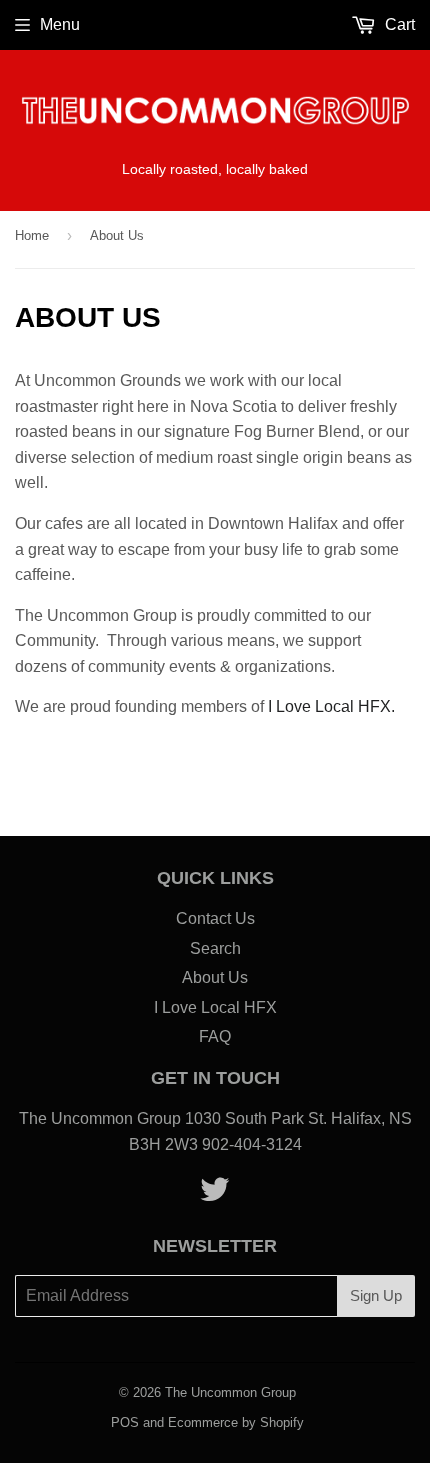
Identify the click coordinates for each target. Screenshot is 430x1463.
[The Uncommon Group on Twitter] (215, 1195)
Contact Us (215, 918)
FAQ (215, 1036)
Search (215, 948)
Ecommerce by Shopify (236, 1422)
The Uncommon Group (230, 1392)
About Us (215, 977)
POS (125, 1422)
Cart (398, 24)
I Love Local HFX (215, 1007)
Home (32, 235)
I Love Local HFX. (331, 706)
